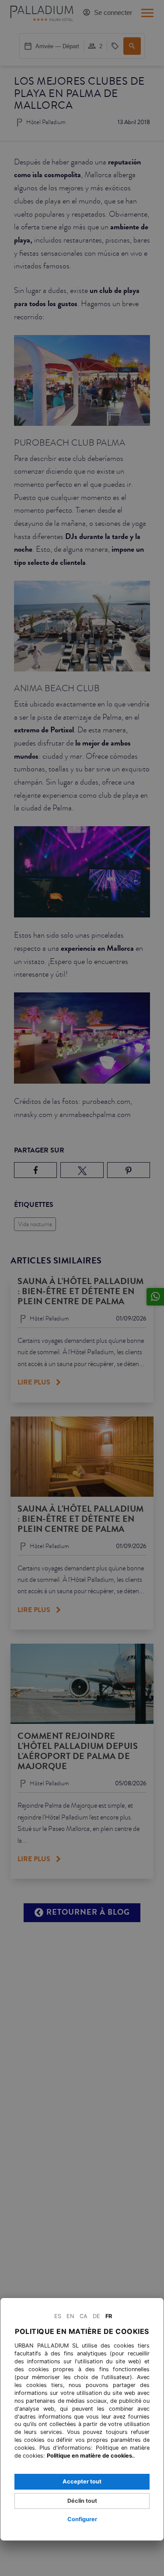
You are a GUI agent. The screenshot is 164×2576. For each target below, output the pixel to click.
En (70, 2316)
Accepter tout (82, 2481)
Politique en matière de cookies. (90, 2456)
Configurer (82, 2519)
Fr (109, 2316)
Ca (84, 2316)
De (96, 2316)
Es (58, 2316)
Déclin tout (82, 2501)
